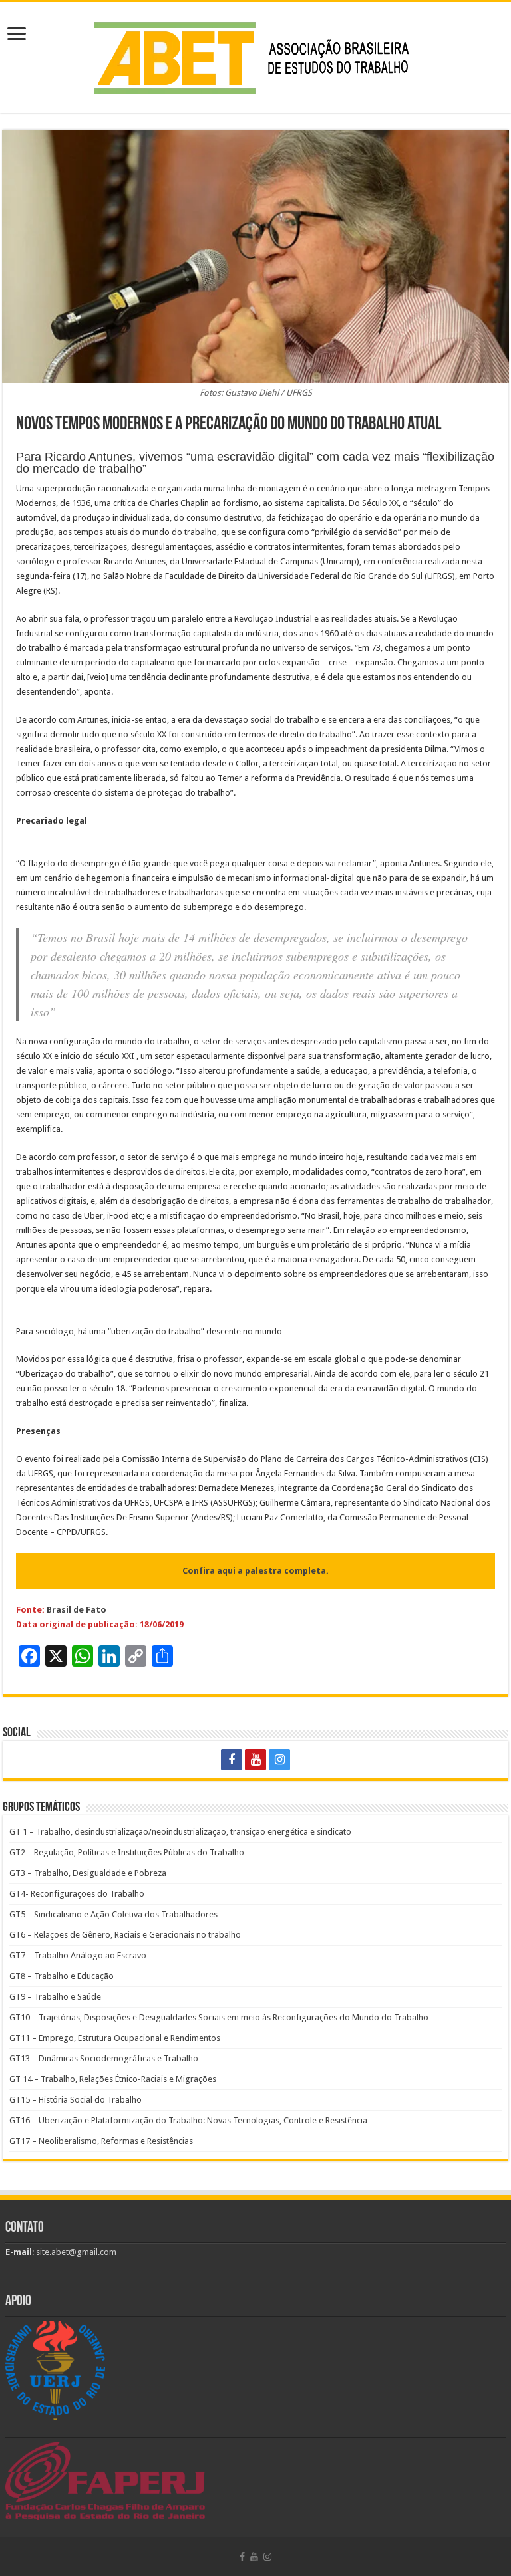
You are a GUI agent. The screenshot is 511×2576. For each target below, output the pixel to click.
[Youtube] (255, 1760)
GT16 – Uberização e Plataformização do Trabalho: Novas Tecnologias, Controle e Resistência (188, 2120)
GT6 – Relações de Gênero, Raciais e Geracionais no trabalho (125, 1935)
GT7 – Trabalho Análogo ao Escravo (78, 1955)
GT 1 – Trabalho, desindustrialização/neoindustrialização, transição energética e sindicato (180, 1832)
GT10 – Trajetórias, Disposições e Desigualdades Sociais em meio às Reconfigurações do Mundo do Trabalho (219, 2017)
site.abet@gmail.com (75, 2252)
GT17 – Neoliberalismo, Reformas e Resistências (101, 2141)
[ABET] (255, 55)
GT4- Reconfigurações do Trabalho (77, 1894)
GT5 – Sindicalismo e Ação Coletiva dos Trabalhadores (113, 1914)
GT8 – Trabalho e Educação (62, 1976)
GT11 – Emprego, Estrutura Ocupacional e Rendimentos (115, 2038)
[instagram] (279, 1760)
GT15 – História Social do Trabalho (76, 2100)
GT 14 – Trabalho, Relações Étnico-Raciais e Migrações (113, 2079)
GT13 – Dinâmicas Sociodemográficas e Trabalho (104, 2058)
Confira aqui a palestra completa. (255, 1571)
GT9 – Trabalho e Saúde (55, 1997)
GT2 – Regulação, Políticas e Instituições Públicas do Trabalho (127, 1852)
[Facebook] (232, 1760)
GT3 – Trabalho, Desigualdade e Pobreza (88, 1873)
